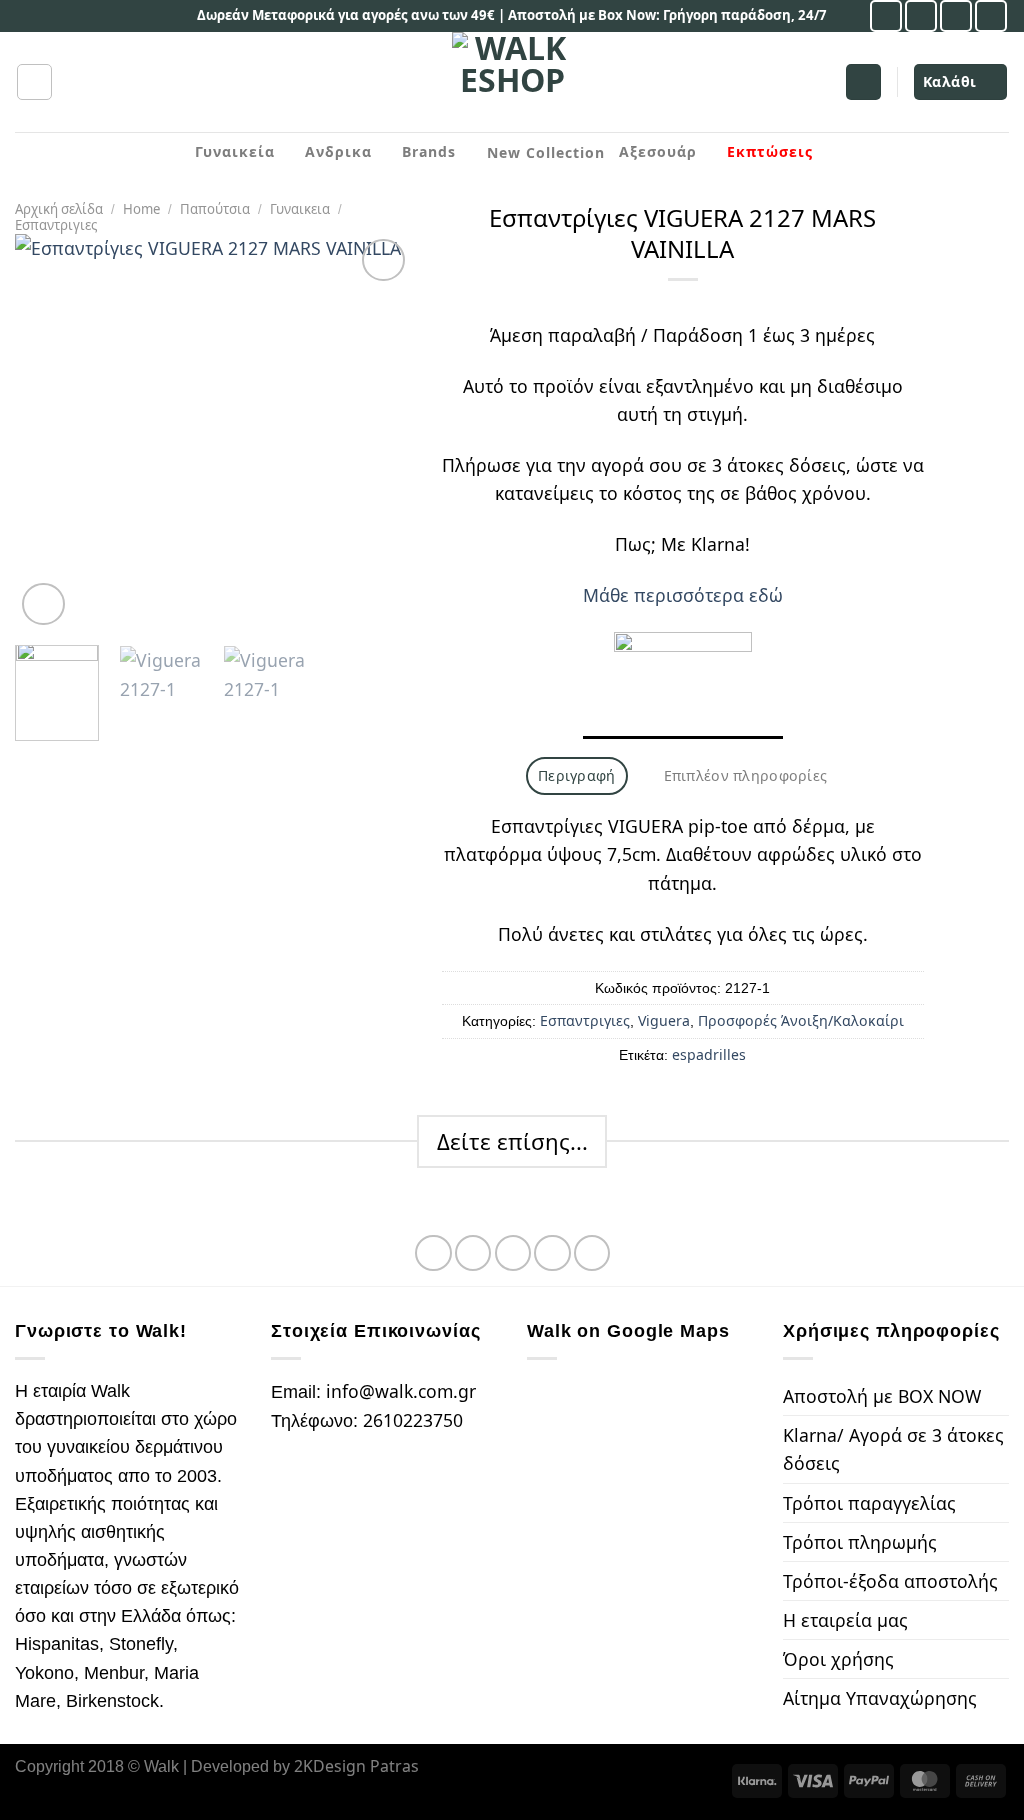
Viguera (664, 1020)
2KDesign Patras (356, 1766)
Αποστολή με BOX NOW (882, 1396)
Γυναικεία (235, 151)
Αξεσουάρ (658, 151)
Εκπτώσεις (770, 151)
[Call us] (991, 16)
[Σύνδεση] (863, 82)
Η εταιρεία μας (845, 1620)
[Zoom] (43, 604)
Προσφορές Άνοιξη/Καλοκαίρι (801, 1020)
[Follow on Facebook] (886, 16)
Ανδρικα (338, 151)
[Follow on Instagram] (921, 16)
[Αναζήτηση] (34, 81)
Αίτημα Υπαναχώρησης (880, 1698)
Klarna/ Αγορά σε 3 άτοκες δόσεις (893, 1449)
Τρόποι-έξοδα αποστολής (890, 1581)
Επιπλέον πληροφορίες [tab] (746, 775)
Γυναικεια (300, 209)
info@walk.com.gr (401, 1391)
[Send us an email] (956, 16)
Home (141, 209)
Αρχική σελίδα (59, 209)
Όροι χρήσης (838, 1659)
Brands (429, 151)
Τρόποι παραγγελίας (869, 1503)
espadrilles (709, 1054)
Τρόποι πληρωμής (860, 1542)
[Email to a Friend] (513, 1253)
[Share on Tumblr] (592, 1253)
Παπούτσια (215, 209)
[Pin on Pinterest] (552, 1253)
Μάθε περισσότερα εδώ (683, 595)
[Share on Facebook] (433, 1253)
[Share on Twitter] (473, 1253)
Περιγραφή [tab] (577, 775)
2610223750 (413, 1420)
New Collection (546, 152)
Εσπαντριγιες (56, 225)
